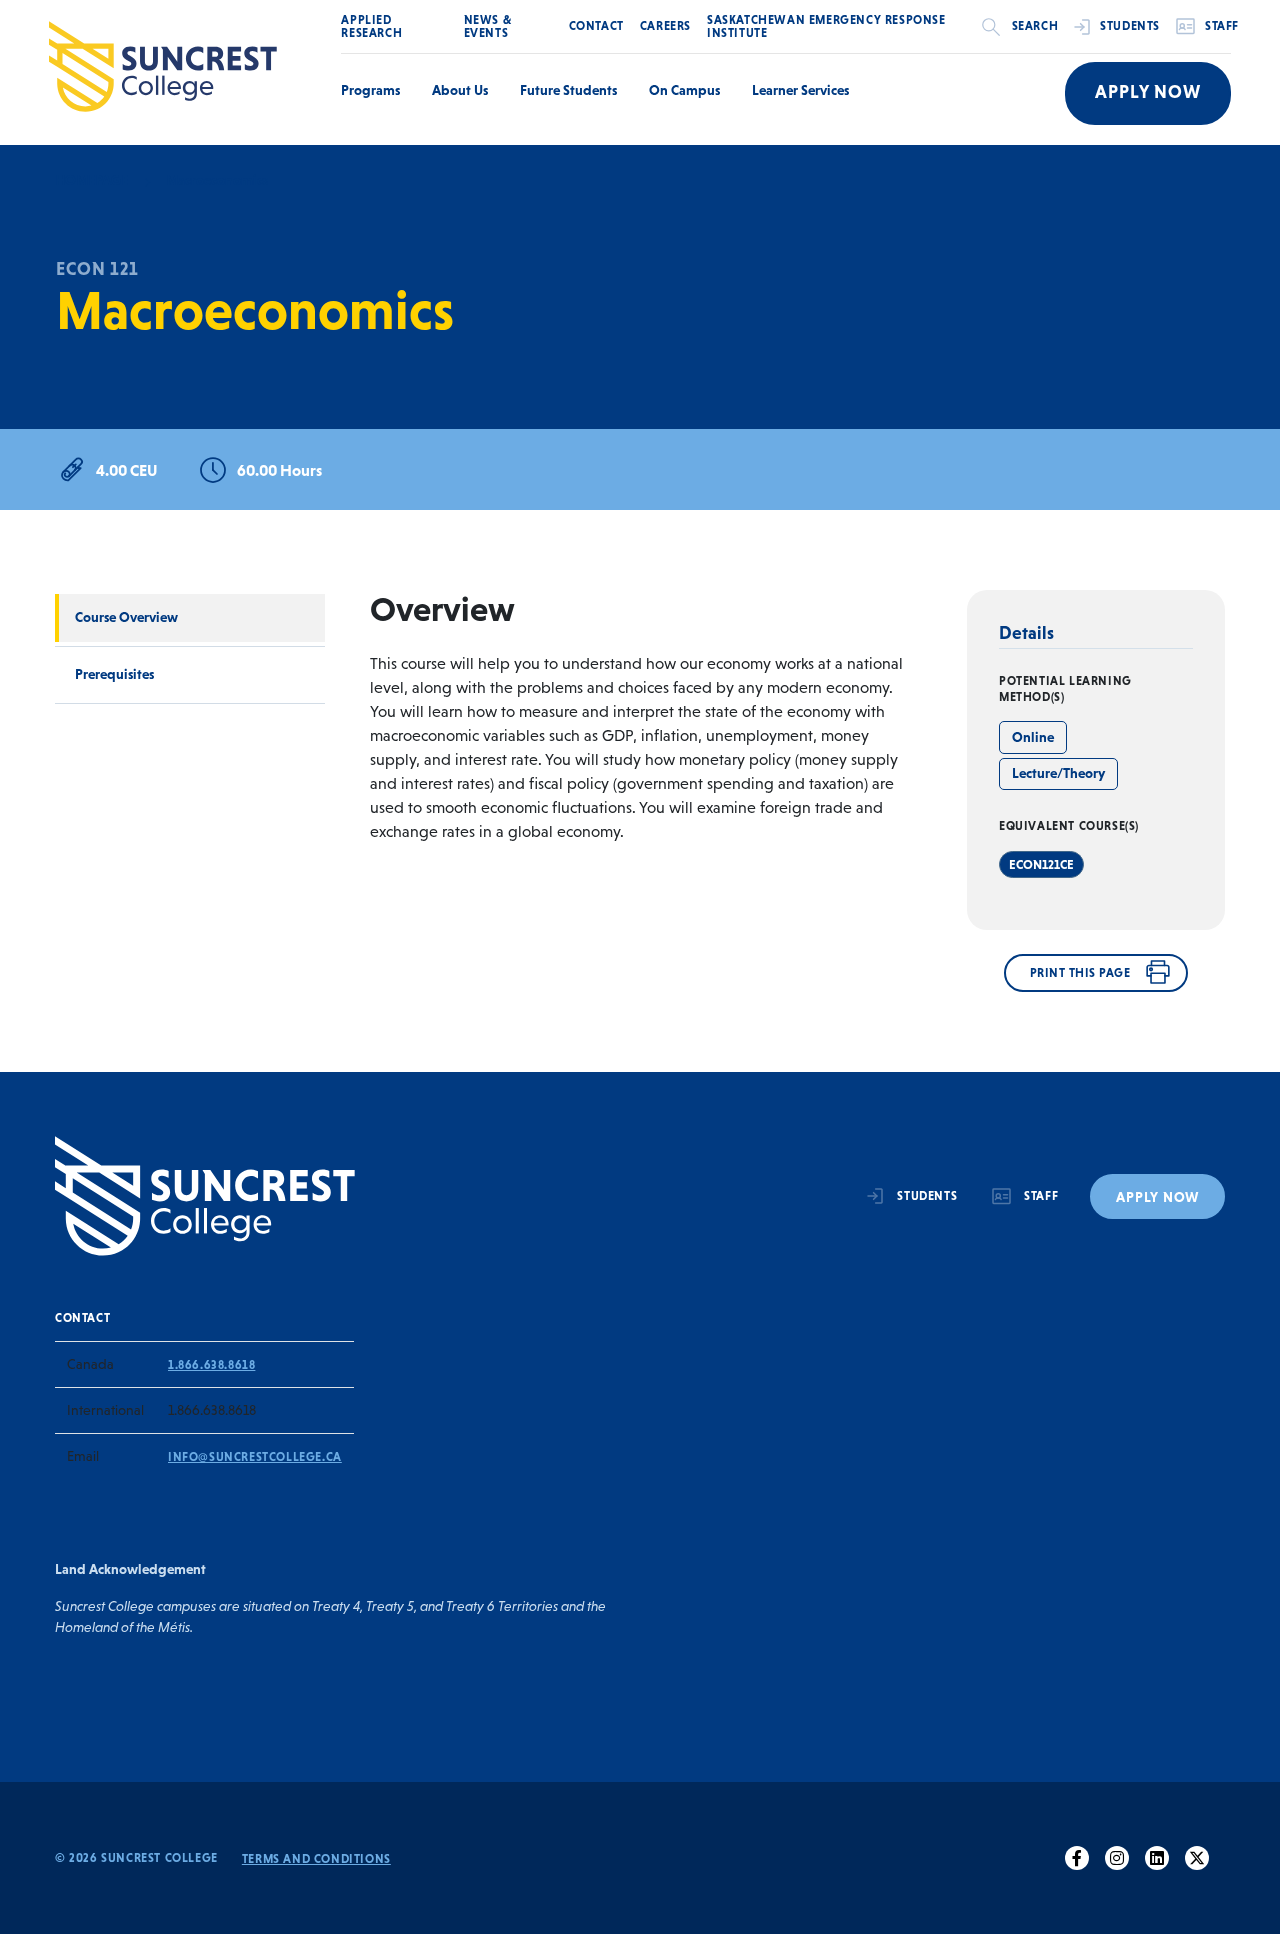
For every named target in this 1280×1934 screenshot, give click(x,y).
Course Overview (126, 617)
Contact (596, 26)
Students (1130, 26)
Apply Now (1148, 92)
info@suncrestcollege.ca (255, 1457)
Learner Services (800, 90)
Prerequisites (114, 674)
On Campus (684, 90)
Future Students (568, 90)
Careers (665, 26)
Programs (370, 90)
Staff (1222, 26)
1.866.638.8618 (211, 1365)
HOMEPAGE (91, 180)
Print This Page (1080, 973)
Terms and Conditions (316, 1859)
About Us (460, 90)
